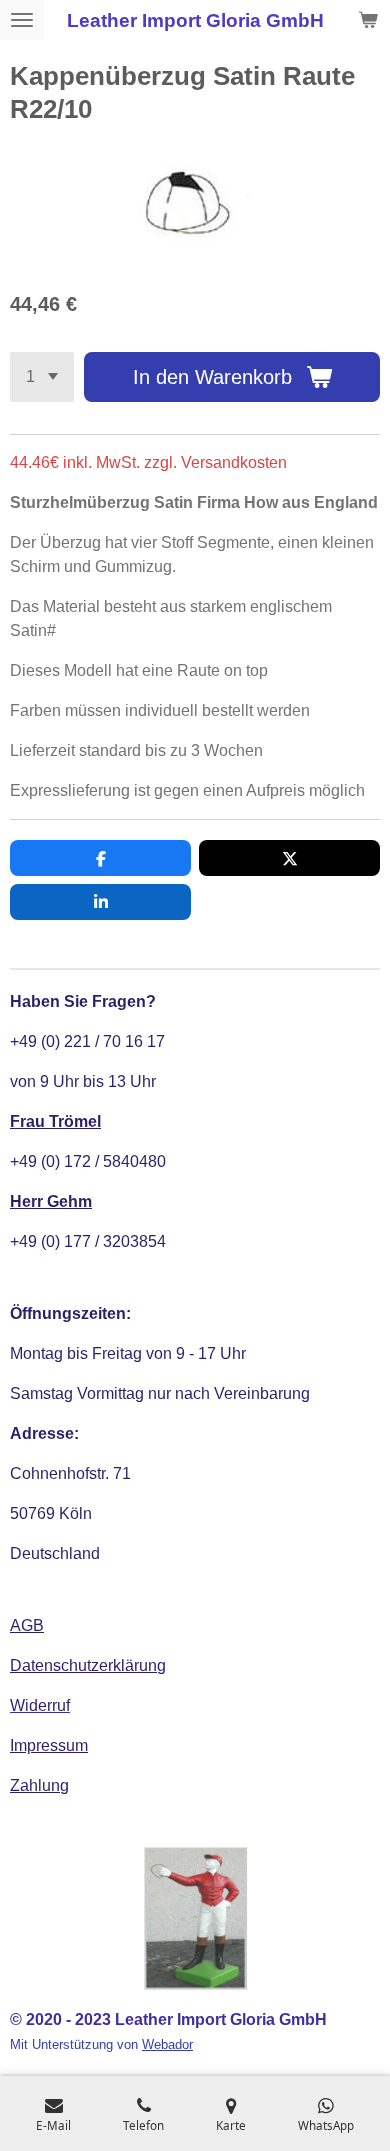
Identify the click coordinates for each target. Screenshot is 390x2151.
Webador (167, 2044)
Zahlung (39, 1785)
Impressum (49, 1745)
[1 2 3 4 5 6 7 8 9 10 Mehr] (42, 377)
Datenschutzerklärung (88, 1665)
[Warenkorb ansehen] (368, 20)
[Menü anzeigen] (22, 20)
